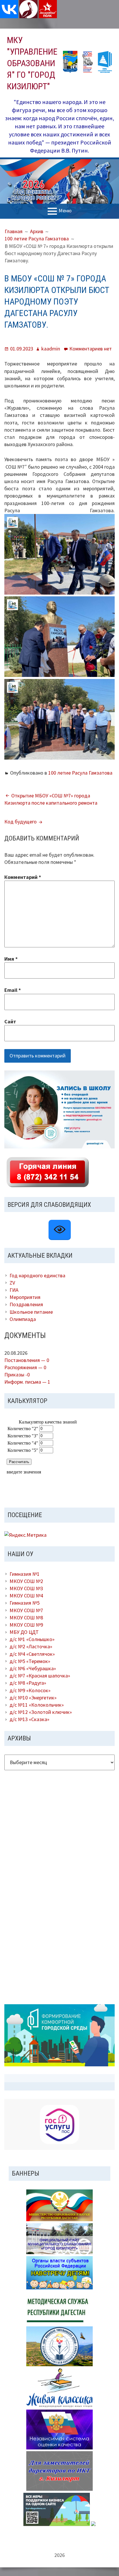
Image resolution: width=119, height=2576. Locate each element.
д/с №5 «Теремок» (30, 1661)
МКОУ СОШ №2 (26, 1581)
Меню (65, 211)
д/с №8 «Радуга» (28, 1683)
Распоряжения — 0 (25, 1367)
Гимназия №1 (25, 1574)
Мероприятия (25, 1297)
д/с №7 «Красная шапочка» (40, 1676)
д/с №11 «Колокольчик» (37, 1705)
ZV (12, 1283)
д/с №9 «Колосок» (30, 1690)
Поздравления (26, 1304)
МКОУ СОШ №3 (26, 1588)
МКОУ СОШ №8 (26, 1618)
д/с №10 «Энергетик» (33, 1698)
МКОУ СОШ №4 (26, 1596)
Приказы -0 (17, 1375)
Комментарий (23, 877)
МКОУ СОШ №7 (26, 1610)
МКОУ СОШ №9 (26, 1625)
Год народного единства (37, 1275)
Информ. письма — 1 (27, 1382)
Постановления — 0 (27, 1360)
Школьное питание (31, 1312)
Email (13, 990)
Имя (11, 959)
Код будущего (21, 822)
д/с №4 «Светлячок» (32, 1654)
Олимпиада (23, 1319)
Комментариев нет (91, 349)
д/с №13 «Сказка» (29, 1719)
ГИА (14, 1290)
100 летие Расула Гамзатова (80, 773)
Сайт (10, 1021)
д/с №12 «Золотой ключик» (41, 1712)
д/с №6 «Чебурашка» (33, 1668)
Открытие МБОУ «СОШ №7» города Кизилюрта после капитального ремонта (51, 799)
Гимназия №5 (25, 1603)
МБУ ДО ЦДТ (24, 1632)
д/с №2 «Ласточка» (31, 1646)
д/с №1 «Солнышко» (32, 1639)
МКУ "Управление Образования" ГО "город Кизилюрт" (32, 63)
